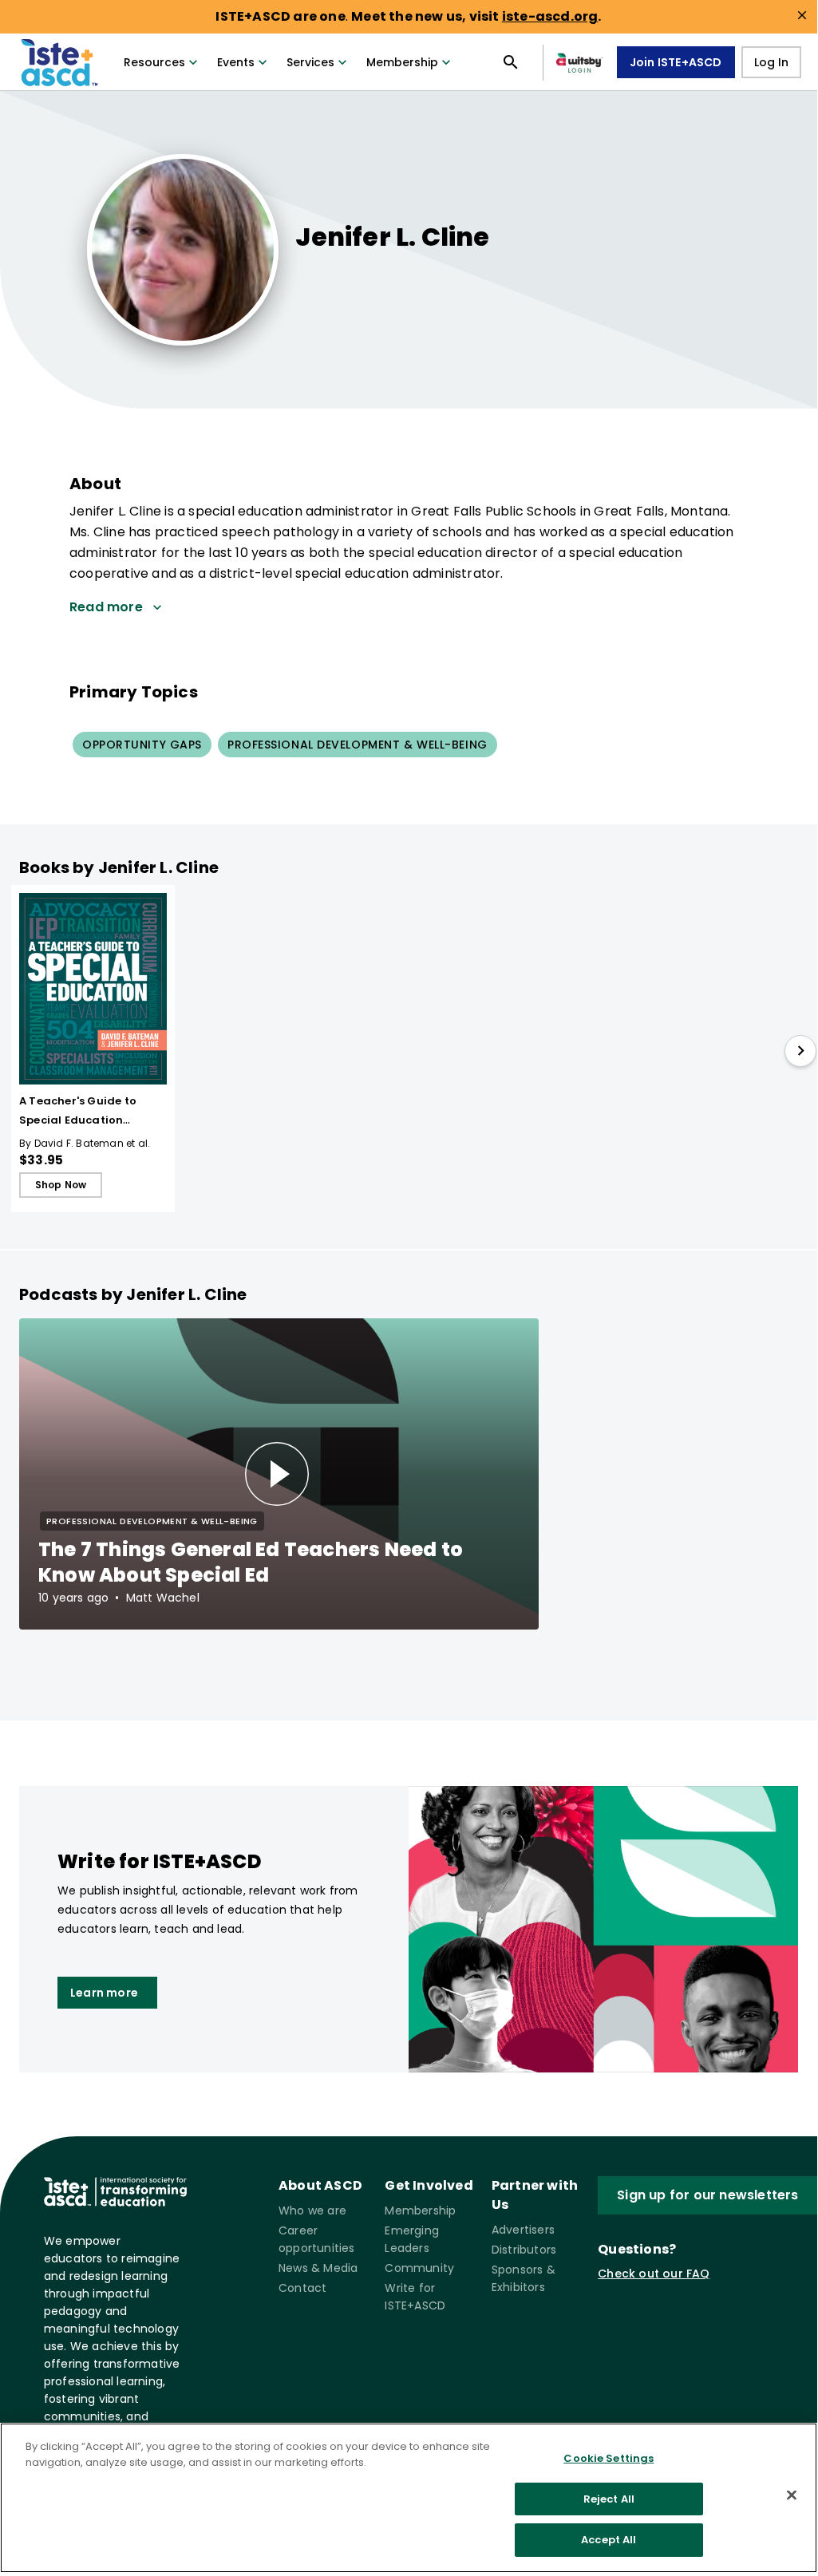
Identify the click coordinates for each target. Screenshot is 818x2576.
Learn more (104, 1993)
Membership (402, 62)
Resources (154, 62)
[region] (409, 2498)
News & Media (318, 2268)
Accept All (609, 2540)
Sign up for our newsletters (707, 2195)
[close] (802, 15)
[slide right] (800, 1051)
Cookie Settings (609, 2458)
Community (419, 2268)
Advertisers (523, 2230)
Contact (302, 2288)
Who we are (312, 2211)
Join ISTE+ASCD (676, 62)
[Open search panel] (511, 62)
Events (236, 62)
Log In (771, 62)
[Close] (792, 2495)
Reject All (609, 2499)
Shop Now (61, 1185)
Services (310, 62)
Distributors (524, 2250)
